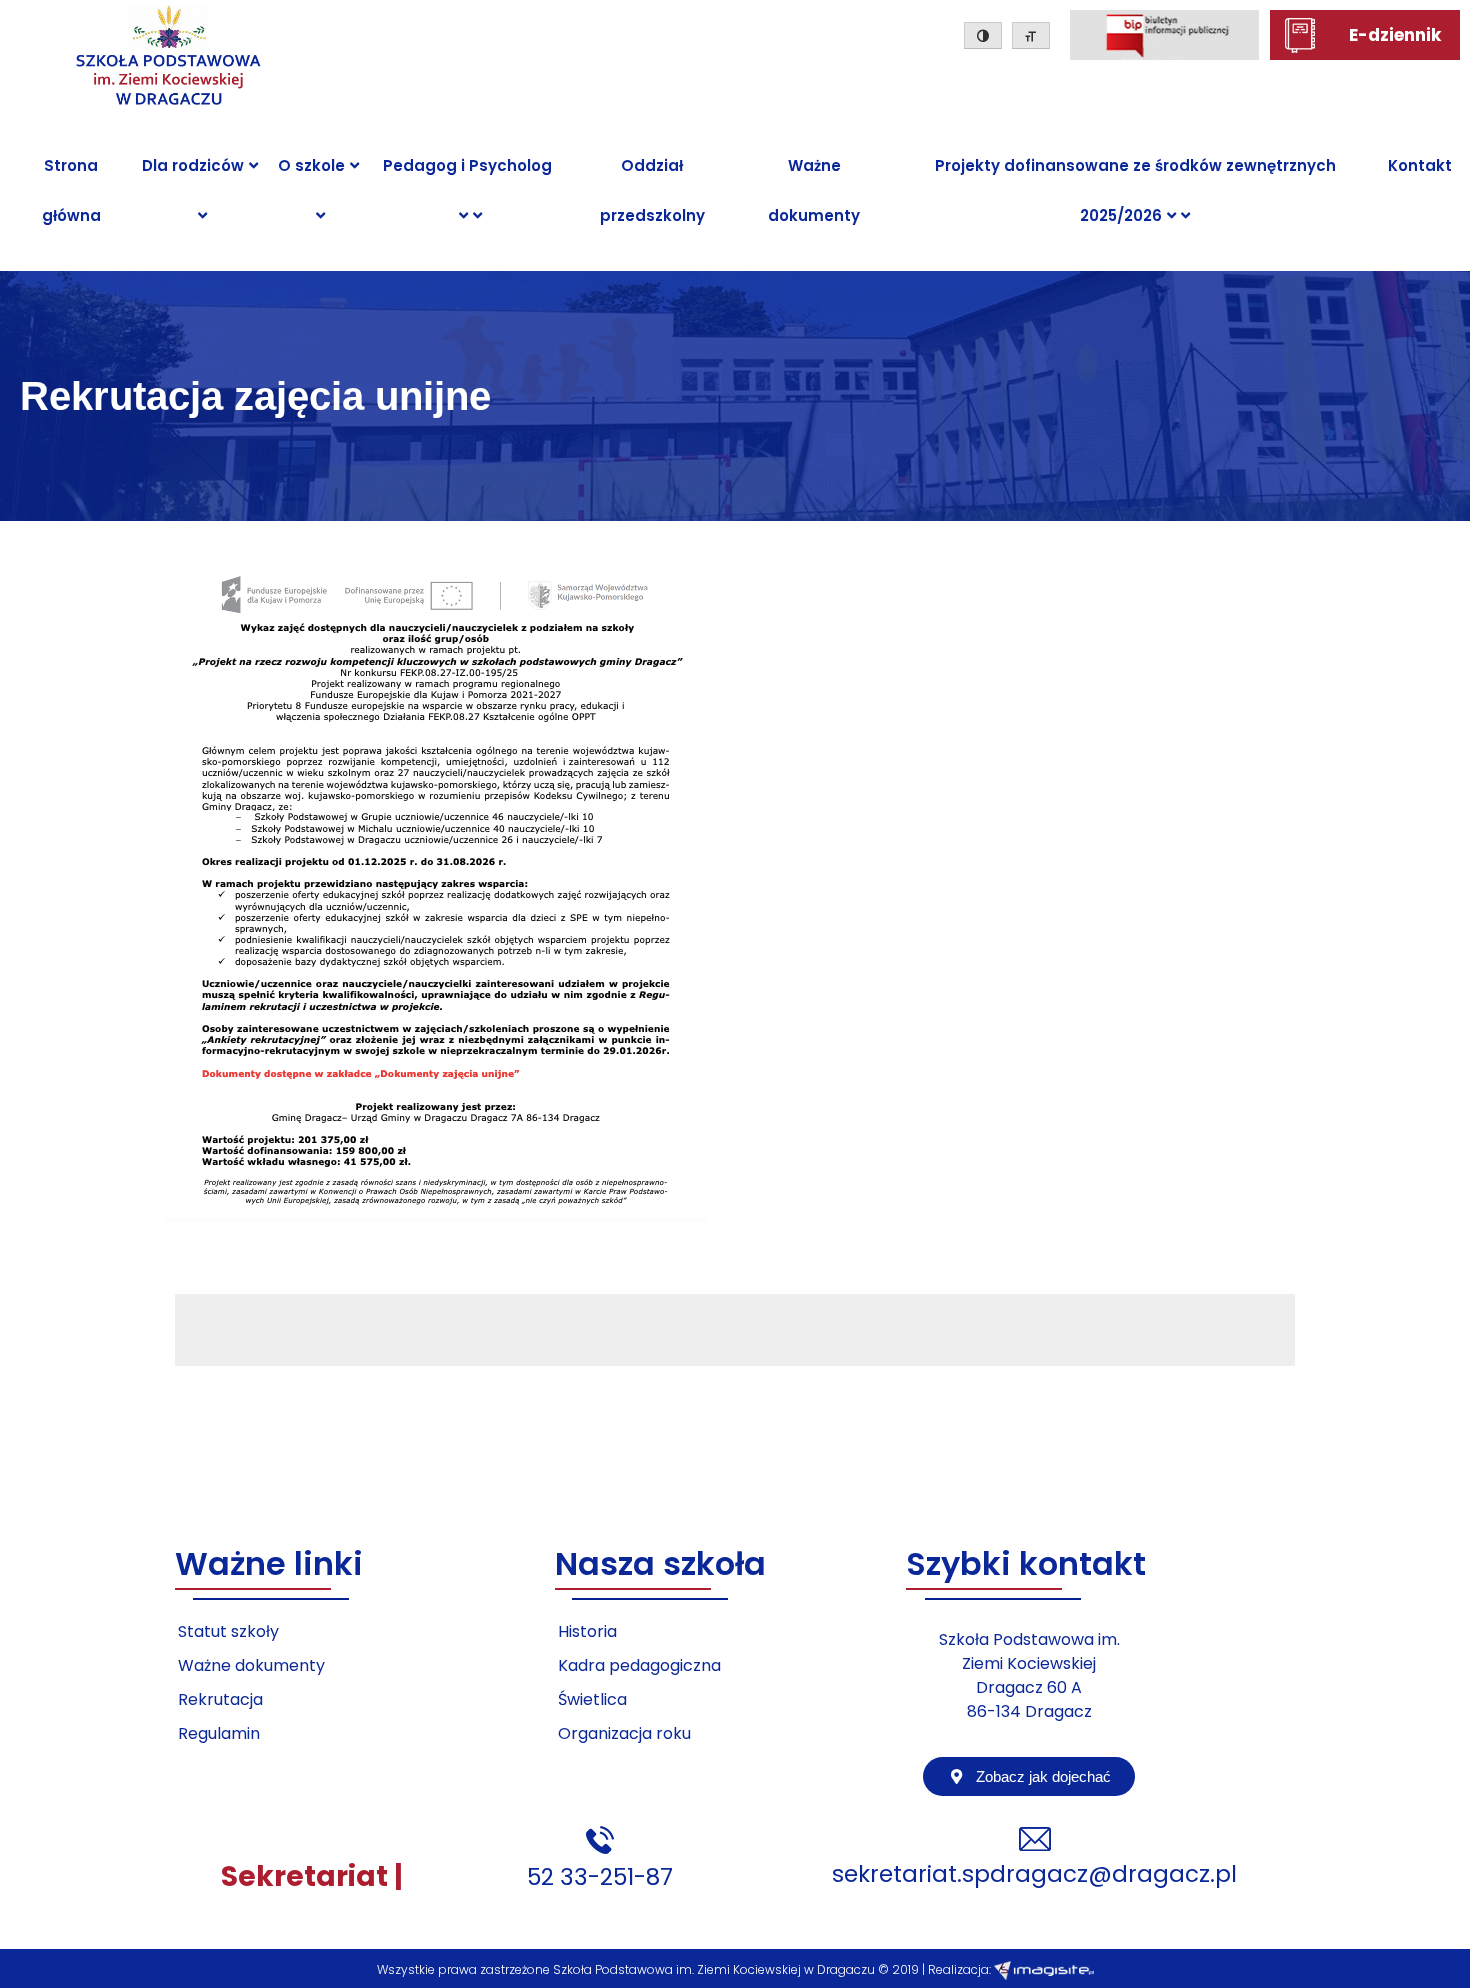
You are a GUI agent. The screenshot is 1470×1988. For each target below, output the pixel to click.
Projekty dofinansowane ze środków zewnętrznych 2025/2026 (1135, 190)
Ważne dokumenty (814, 190)
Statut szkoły (228, 1631)
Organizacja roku (624, 1733)
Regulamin (219, 1733)
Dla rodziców (193, 165)
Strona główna (71, 190)
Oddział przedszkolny (652, 190)
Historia (587, 1631)
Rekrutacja (220, 1699)
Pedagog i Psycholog (467, 165)
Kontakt (1420, 165)
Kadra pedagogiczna (639, 1665)
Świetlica (592, 1699)
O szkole (311, 165)
